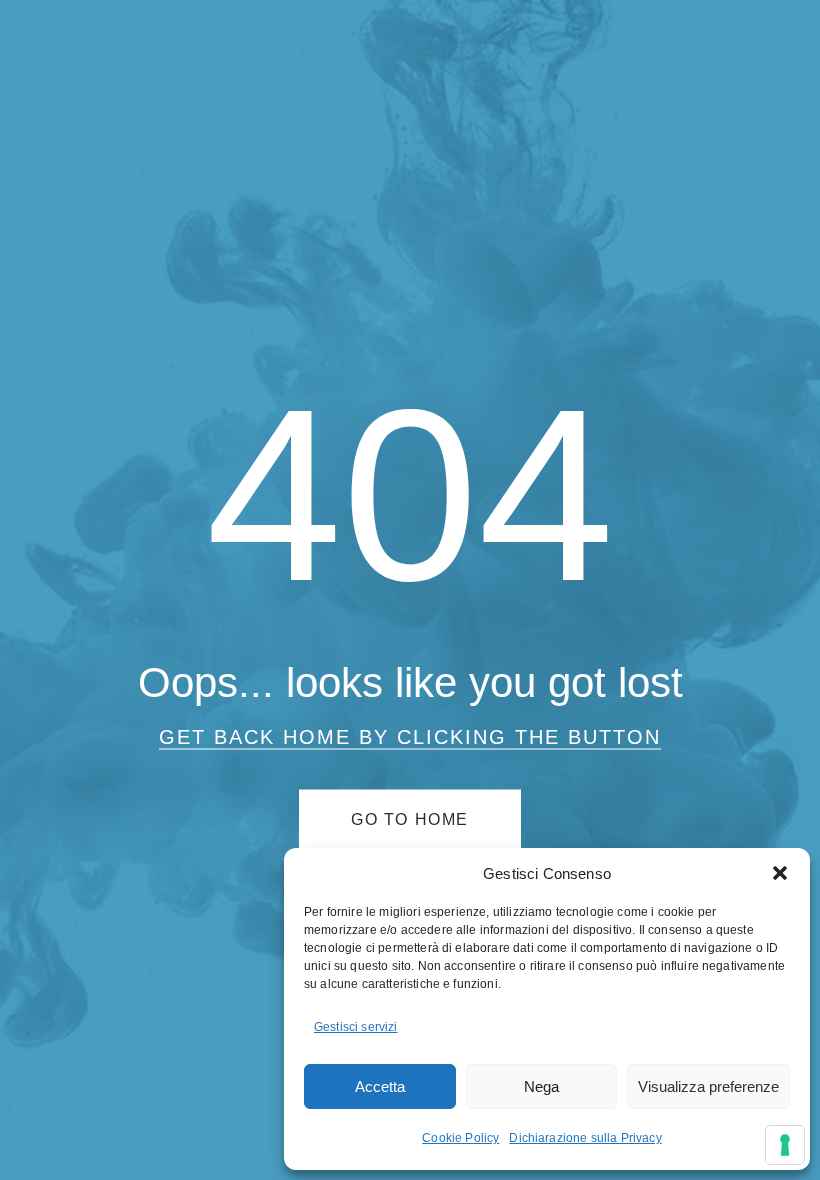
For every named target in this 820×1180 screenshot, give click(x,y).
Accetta (380, 1086)
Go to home (410, 819)
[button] (780, 873)
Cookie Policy (460, 1138)
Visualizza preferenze (708, 1086)
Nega (541, 1086)
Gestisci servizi (356, 1027)
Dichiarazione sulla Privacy (585, 1138)
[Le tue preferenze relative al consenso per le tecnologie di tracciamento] (785, 1145)
